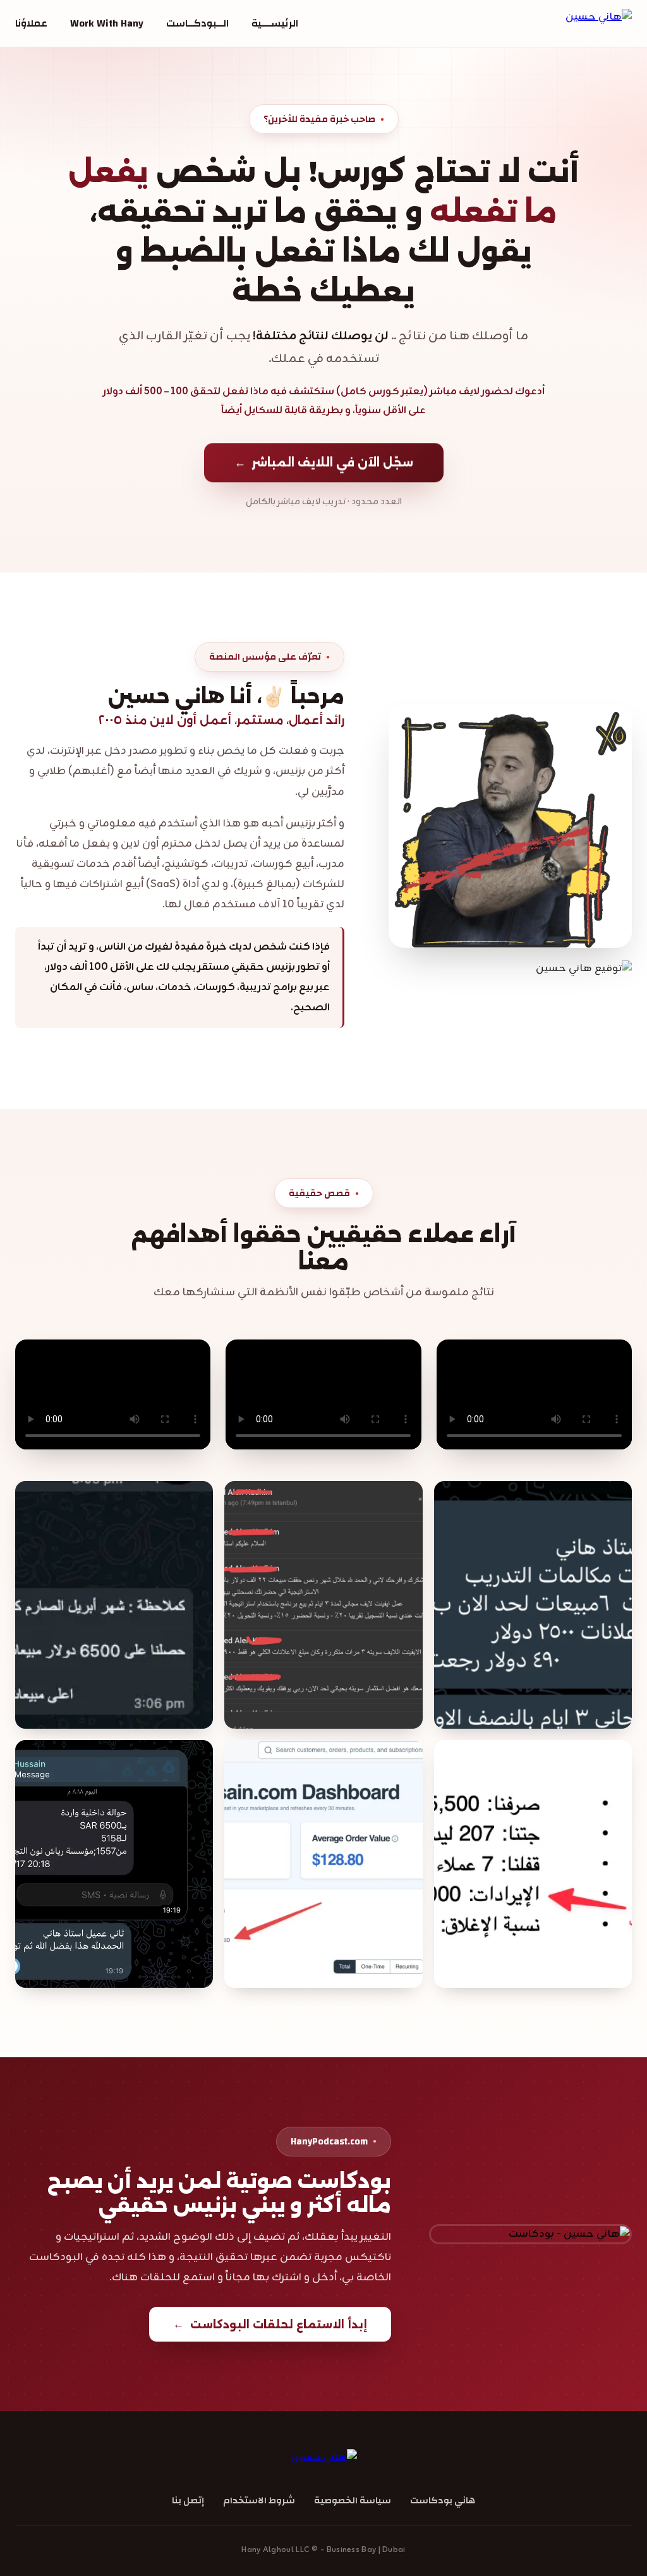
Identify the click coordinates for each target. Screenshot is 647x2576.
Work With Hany (107, 23)
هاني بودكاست (443, 2500)
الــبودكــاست (197, 23)
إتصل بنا (188, 2500)
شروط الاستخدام (259, 2500)
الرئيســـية (275, 23)
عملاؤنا (31, 23)
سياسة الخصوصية (353, 2500)
